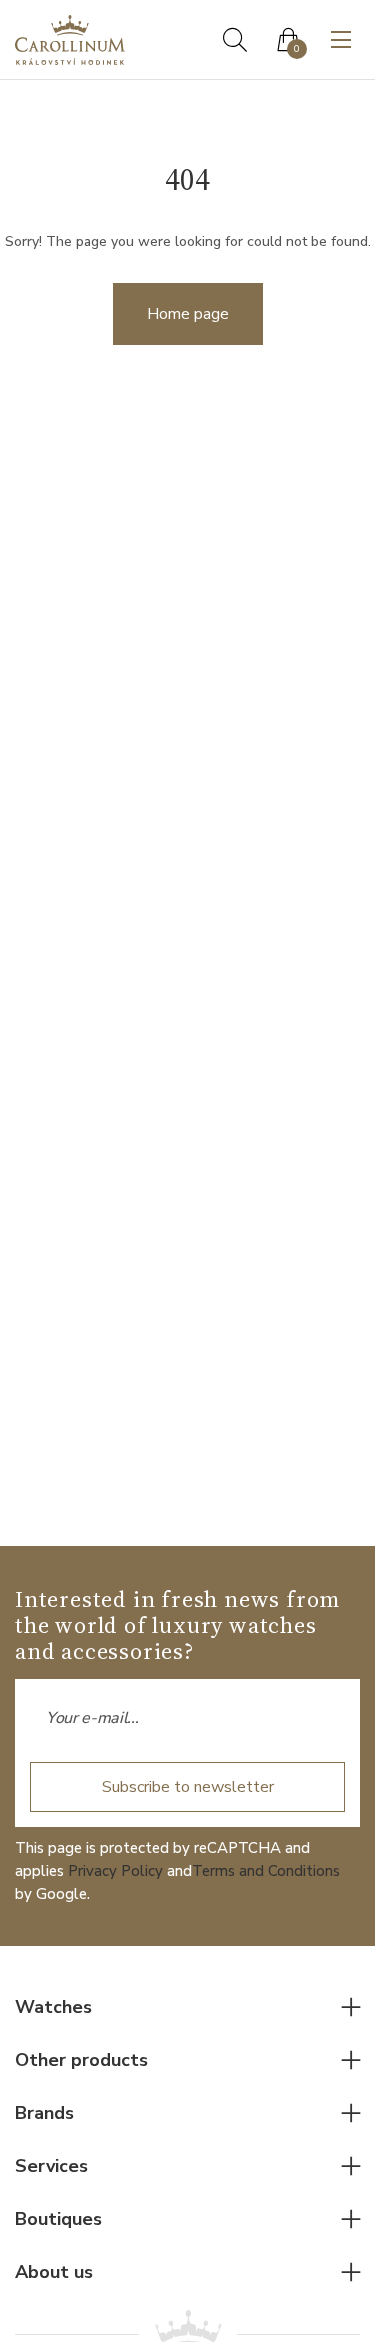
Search (235, 40)
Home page (188, 314)
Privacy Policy (115, 1871)
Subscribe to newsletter (188, 1787)
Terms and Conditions (266, 1871)
